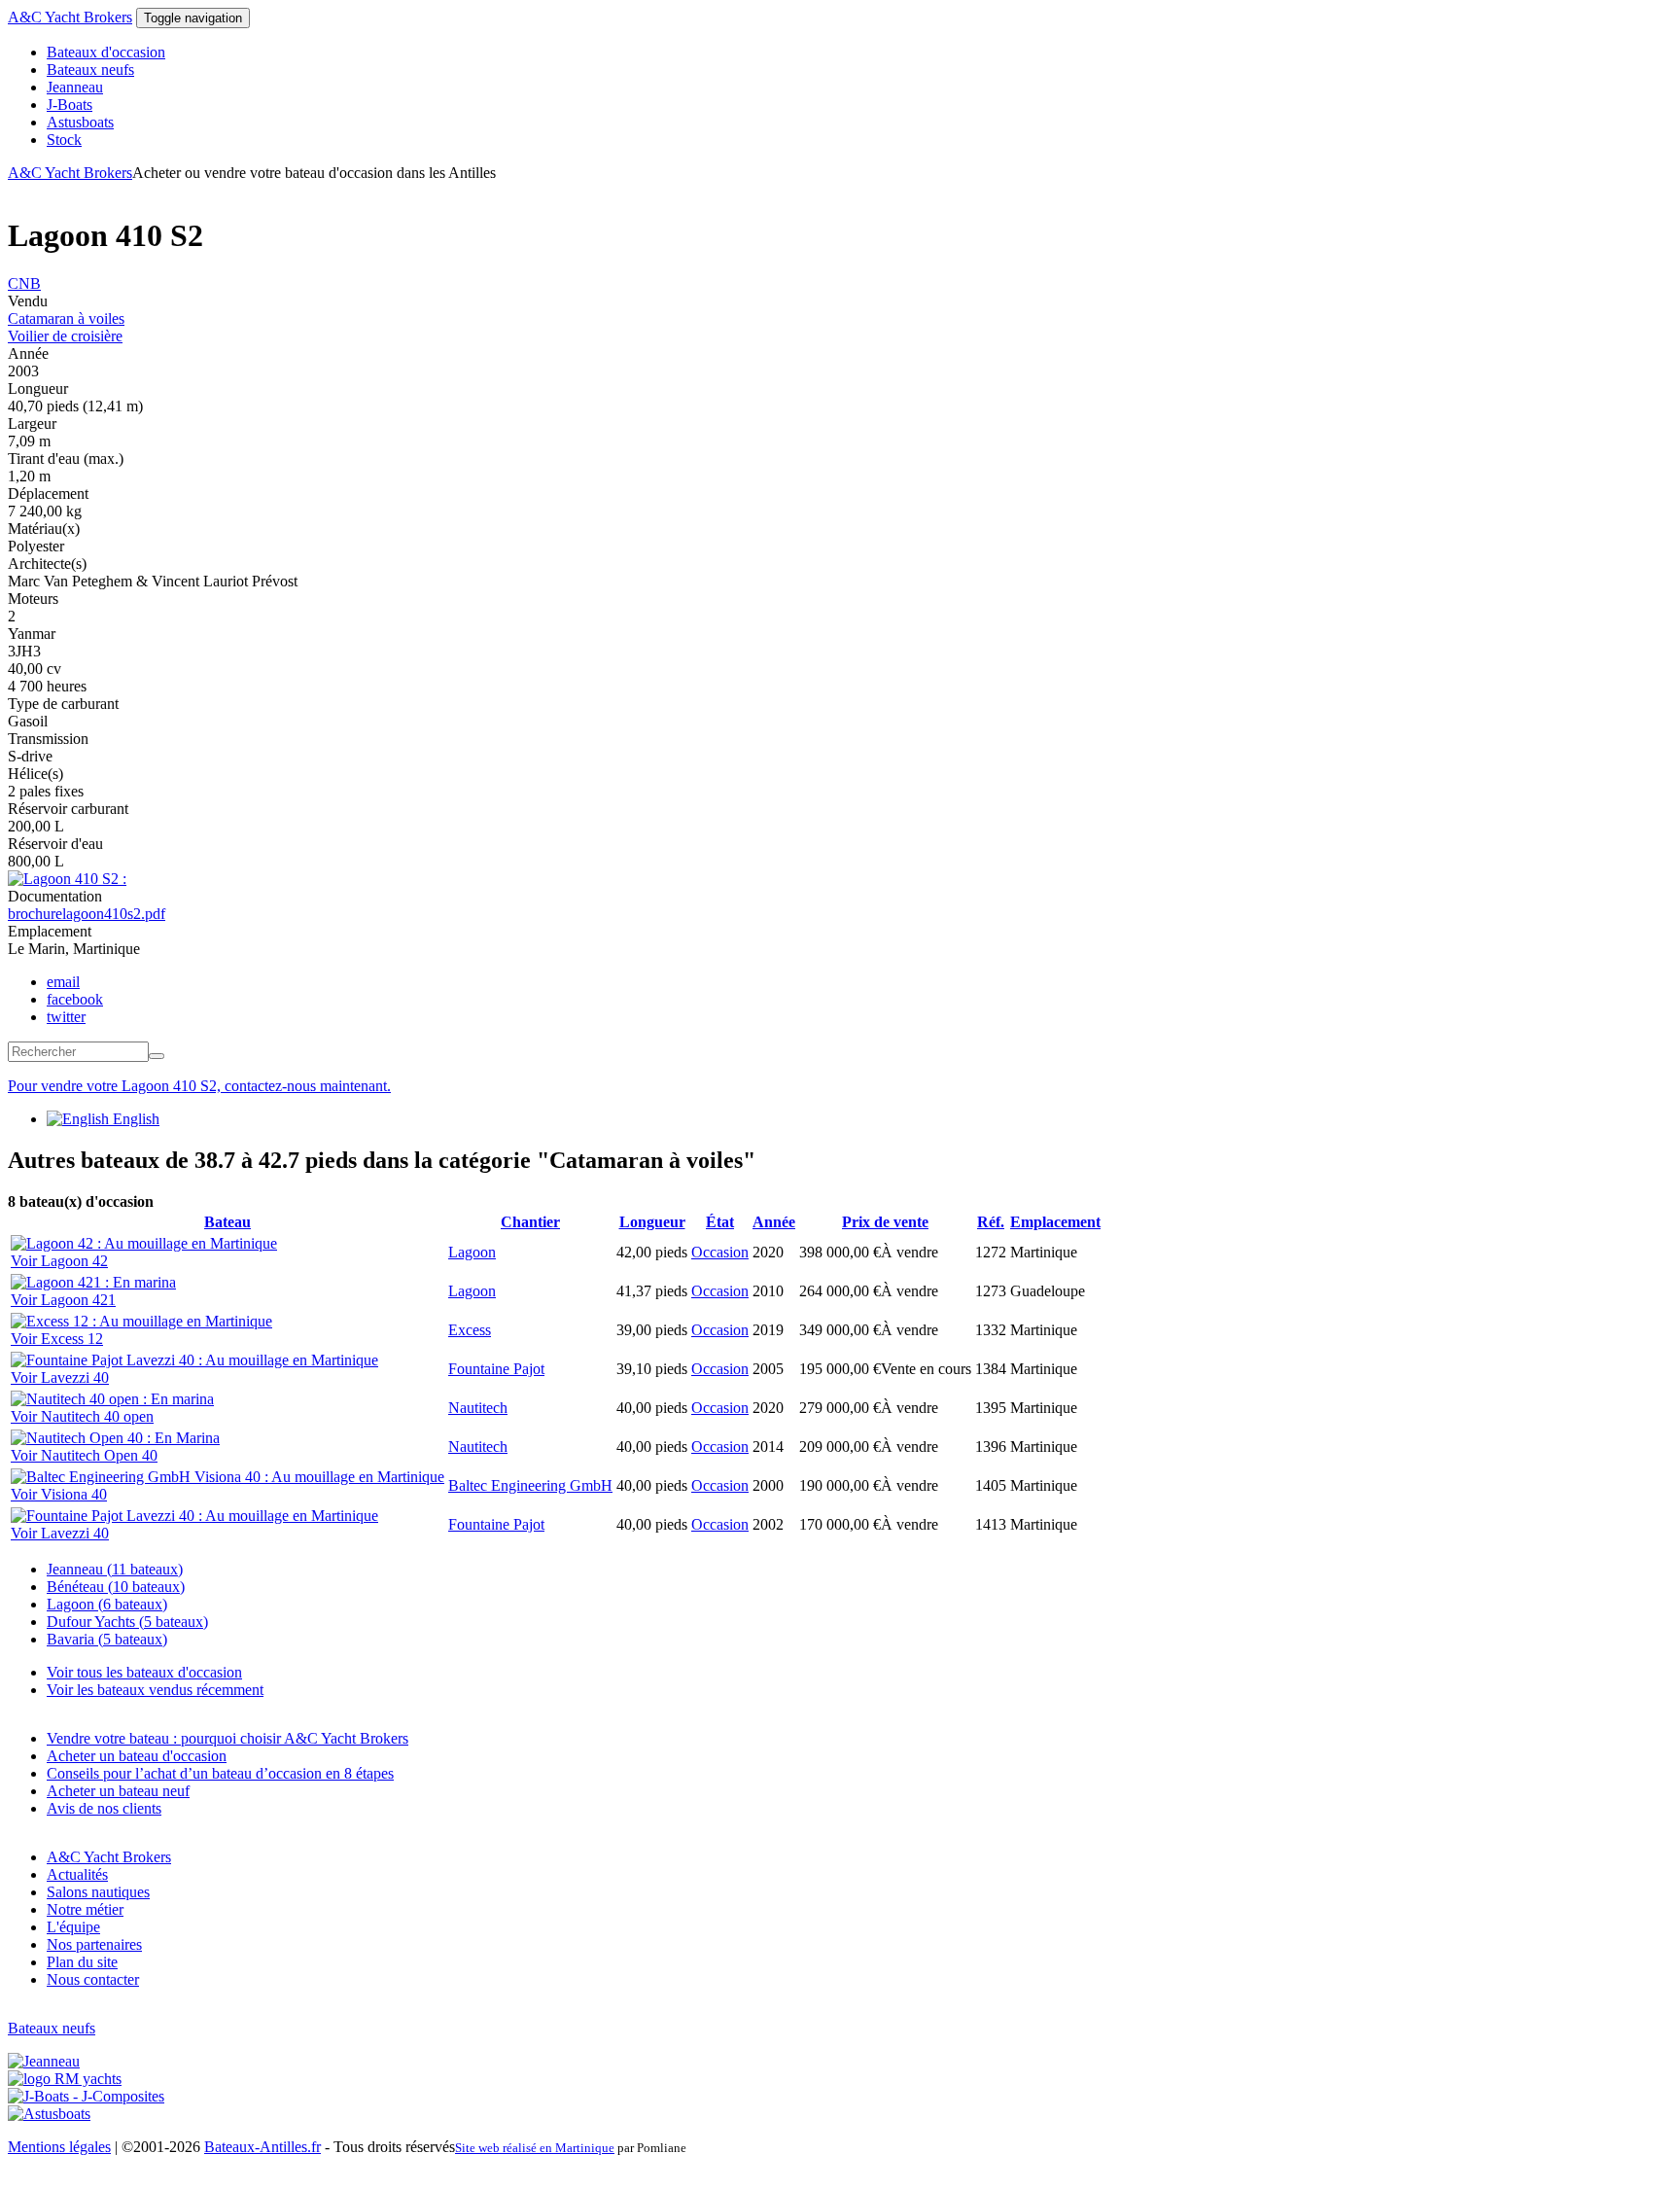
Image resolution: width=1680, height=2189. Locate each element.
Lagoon (472, 1252)
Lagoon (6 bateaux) (107, 1604)
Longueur (652, 1222)
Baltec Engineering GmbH (530, 1485)
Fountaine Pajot (496, 1369)
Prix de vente (885, 1222)
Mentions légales (59, 2147)
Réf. (991, 1222)
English (134, 1119)
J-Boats (70, 105)
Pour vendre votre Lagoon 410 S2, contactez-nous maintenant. (199, 1086)
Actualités (77, 1874)
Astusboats (80, 122)
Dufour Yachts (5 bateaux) (127, 1622)
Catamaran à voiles (66, 318)
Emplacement (1055, 1222)
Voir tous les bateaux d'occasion (144, 1672)
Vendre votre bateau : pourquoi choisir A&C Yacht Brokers (227, 1738)
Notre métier (85, 1909)
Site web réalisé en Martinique (535, 2148)
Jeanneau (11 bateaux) (115, 1569)
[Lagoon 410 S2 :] (67, 879)
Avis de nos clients (104, 1808)
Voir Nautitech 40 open (82, 1416)
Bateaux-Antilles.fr (262, 2147)
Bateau (227, 1222)
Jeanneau (75, 87)
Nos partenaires (94, 1944)
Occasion (720, 1252)
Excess (470, 1330)
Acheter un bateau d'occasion (137, 1756)
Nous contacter (93, 1979)
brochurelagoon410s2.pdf (87, 914)
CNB (24, 283)
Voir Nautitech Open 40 (84, 1455)
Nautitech (478, 1408)
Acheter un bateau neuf (118, 1791)
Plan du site (82, 1962)
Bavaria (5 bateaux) (107, 1639)
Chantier (530, 1222)
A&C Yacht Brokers (70, 17)
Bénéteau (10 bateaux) (116, 1587)
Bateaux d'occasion (106, 52)
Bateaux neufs (90, 70)
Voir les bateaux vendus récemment (155, 1690)
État (720, 1222)
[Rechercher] (157, 1056)
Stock (64, 140)
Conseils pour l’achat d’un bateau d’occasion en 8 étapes (220, 1773)
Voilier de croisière (65, 336)
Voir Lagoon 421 (63, 1300)
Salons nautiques (98, 1892)
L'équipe (73, 1927)
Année (774, 1222)
